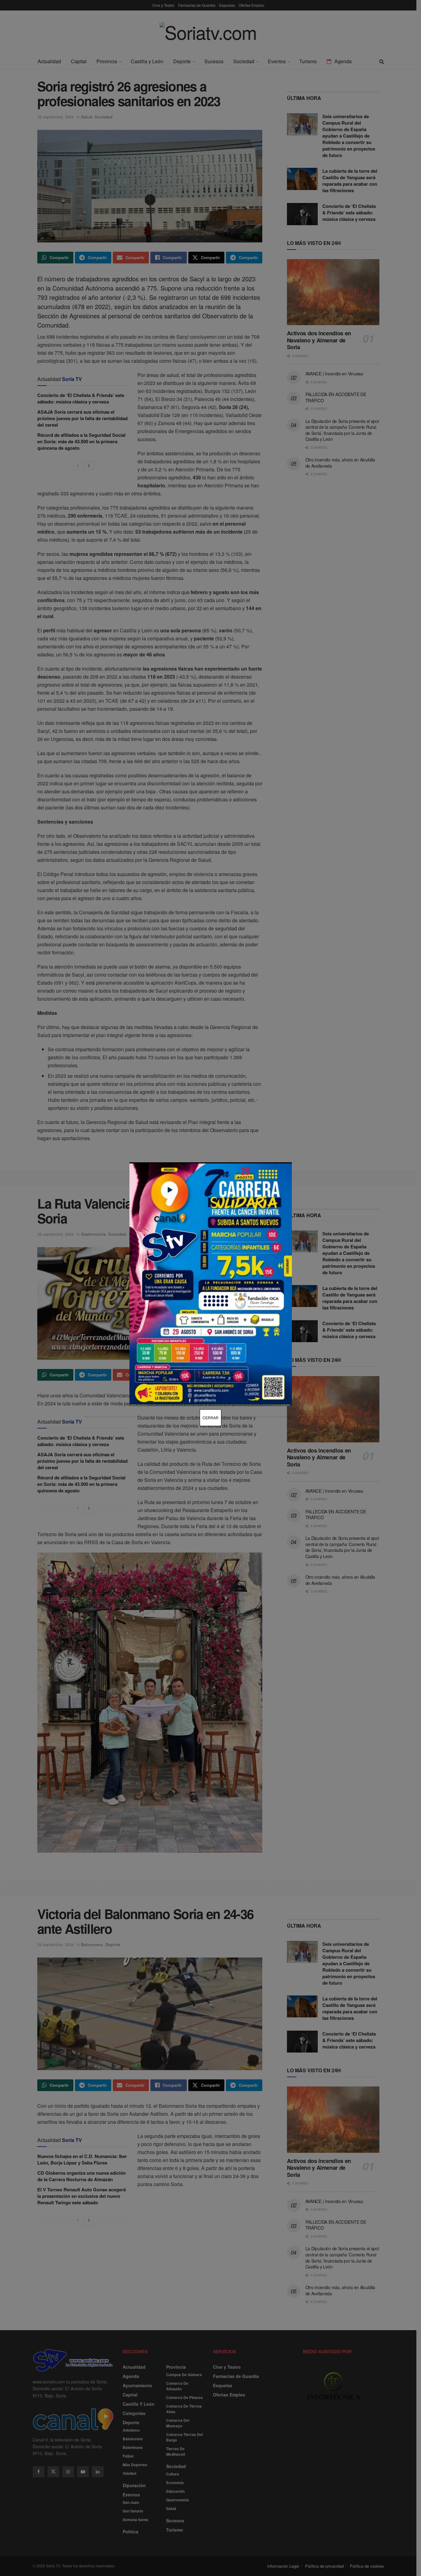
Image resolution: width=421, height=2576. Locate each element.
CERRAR (211, 1418)
